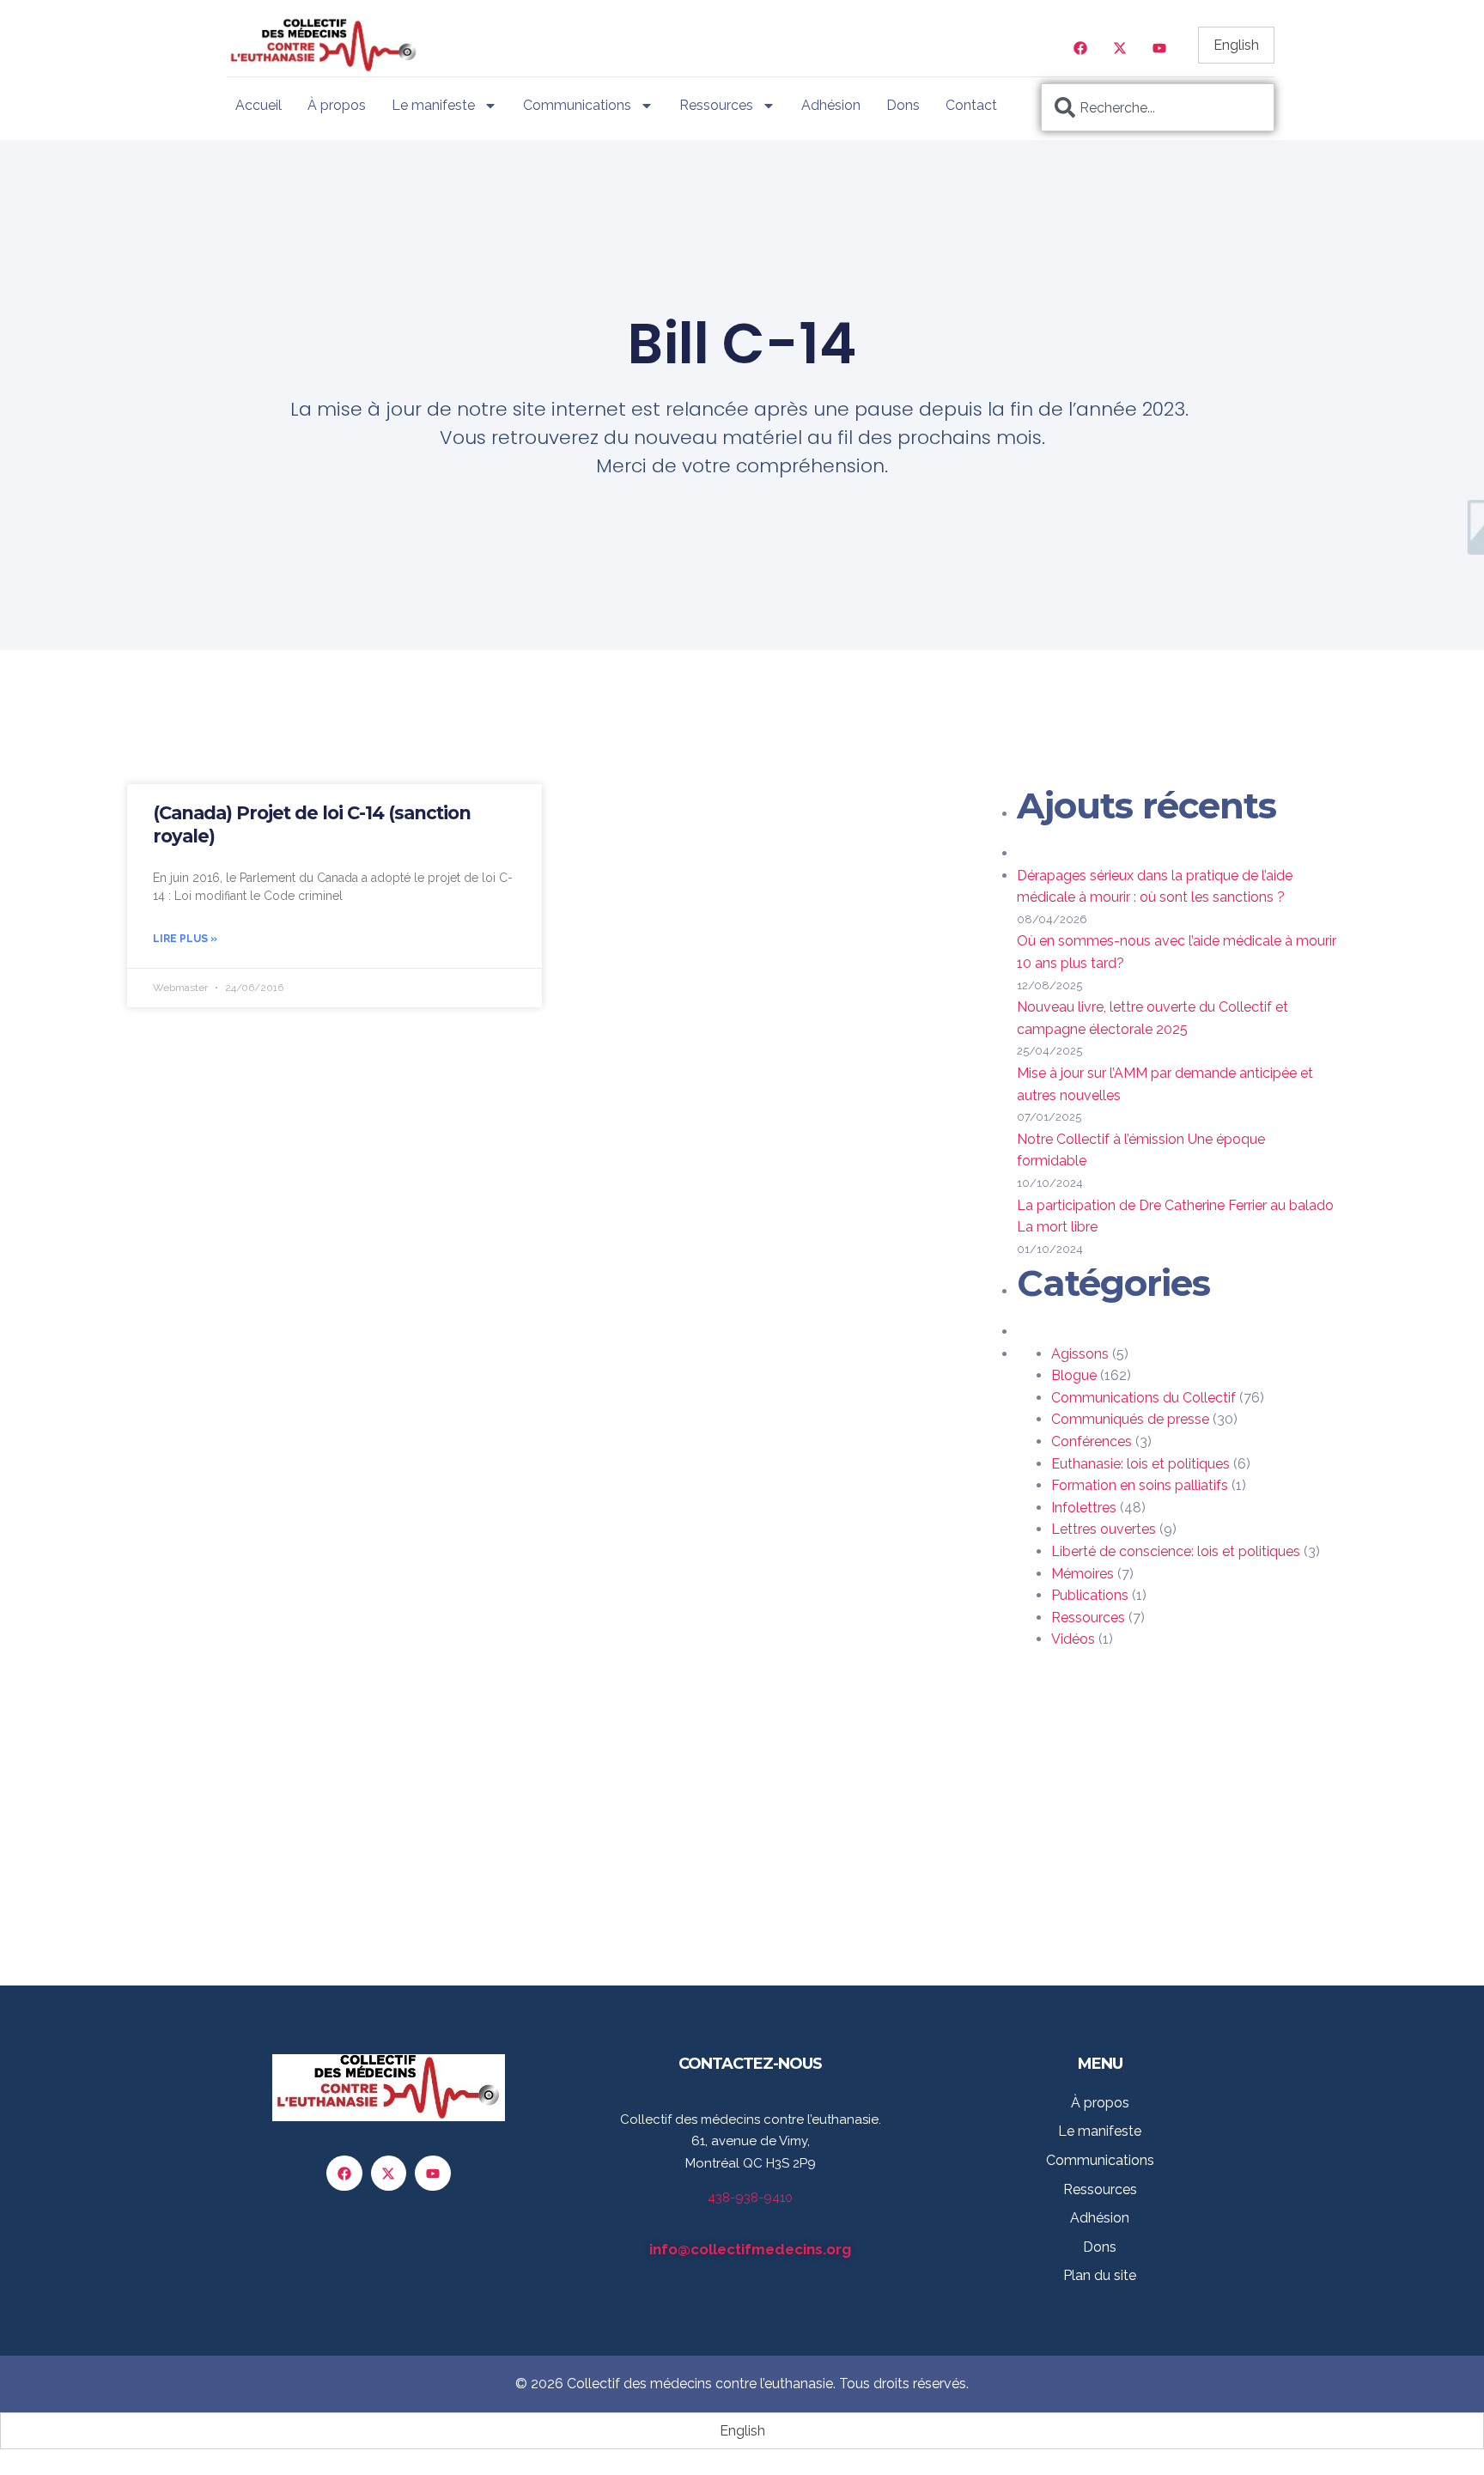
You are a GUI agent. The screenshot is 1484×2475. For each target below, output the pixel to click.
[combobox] (1158, 107)
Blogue (1074, 1375)
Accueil (258, 105)
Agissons (1080, 1354)
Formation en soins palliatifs (1140, 1485)
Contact (971, 105)
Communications (577, 105)
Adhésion (831, 105)
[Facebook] (1080, 48)
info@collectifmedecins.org (750, 2249)
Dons (903, 105)
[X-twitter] (1120, 48)
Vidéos (1073, 1639)
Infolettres (1084, 1508)
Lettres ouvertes (1104, 1529)
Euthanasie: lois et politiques (1140, 1464)
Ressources (716, 105)
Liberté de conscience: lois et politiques (1176, 1551)
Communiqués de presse (1130, 1419)
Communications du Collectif (1143, 1398)
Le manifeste (433, 105)
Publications (1090, 1595)
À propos (337, 105)
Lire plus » (185, 939)
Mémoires (1083, 1574)
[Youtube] (1159, 48)
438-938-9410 (750, 2198)
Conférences (1092, 1441)
